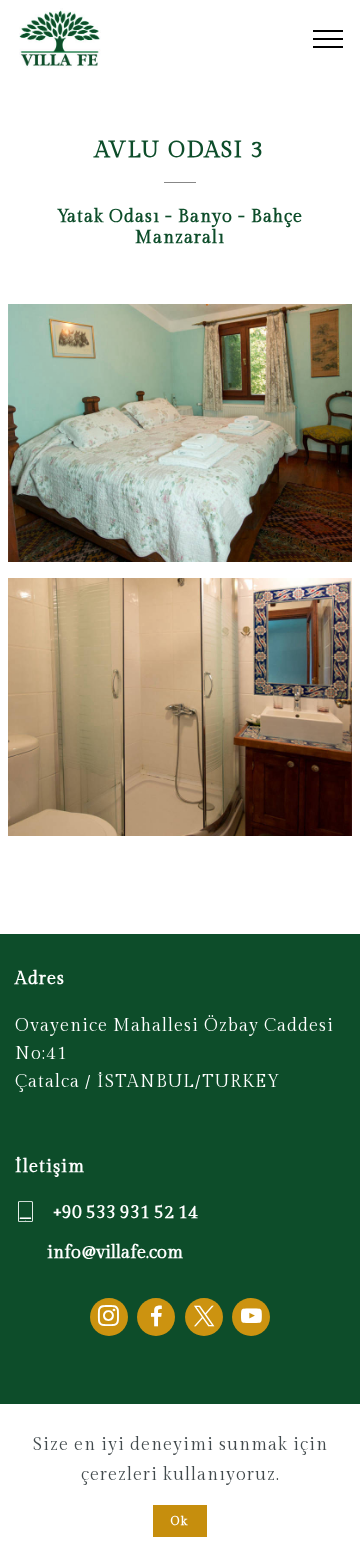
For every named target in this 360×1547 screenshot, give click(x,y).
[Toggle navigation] (328, 39)
